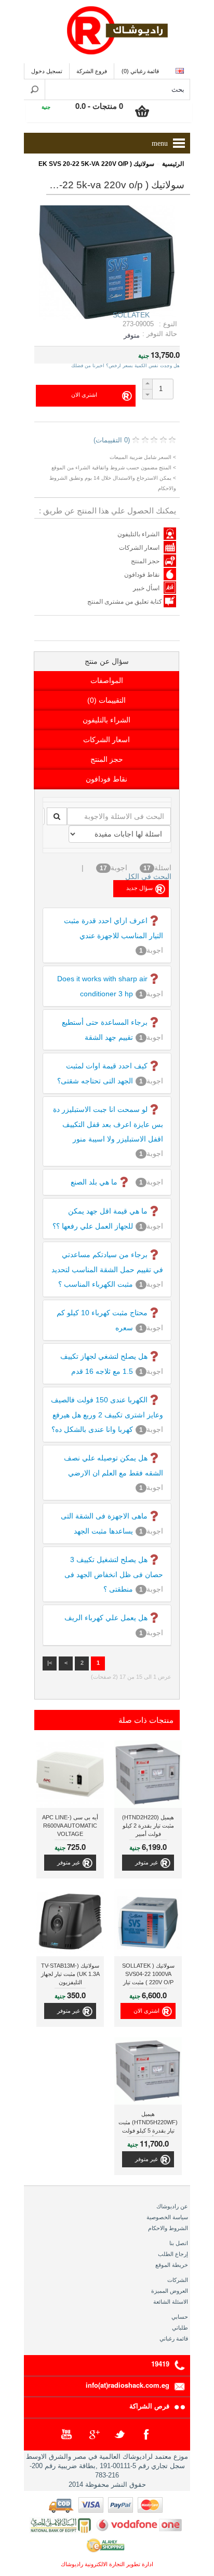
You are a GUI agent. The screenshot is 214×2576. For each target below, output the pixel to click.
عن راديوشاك (172, 2206)
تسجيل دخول (47, 71)
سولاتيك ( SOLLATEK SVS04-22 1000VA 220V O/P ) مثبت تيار (148, 1974)
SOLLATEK (131, 315)
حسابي (180, 2317)
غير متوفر (146, 1862)
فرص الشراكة (149, 2406)
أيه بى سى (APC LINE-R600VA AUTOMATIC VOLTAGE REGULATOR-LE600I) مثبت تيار (70, 1827)
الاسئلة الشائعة (171, 2302)
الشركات (178, 2280)
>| (50, 1663)
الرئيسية (173, 164)
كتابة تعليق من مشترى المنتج (125, 602)
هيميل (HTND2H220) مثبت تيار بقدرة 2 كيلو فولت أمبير (148, 1826)
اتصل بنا (179, 2243)
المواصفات (107, 680)
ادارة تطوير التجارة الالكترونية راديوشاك (107, 2564)
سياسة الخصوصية (167, 2217)
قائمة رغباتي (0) (140, 71)
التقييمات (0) (106, 700)
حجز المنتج (145, 561)
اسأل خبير (146, 588)
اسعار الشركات (139, 548)
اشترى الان (146, 2011)
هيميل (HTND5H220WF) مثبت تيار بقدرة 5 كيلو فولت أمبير (148, 2124)
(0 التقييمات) (112, 440)
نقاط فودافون (142, 575)
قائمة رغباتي (174, 2338)
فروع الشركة (92, 71)
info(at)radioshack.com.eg (128, 2385)
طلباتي (180, 2328)
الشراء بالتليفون (138, 534)
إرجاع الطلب (173, 2254)
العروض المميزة (170, 2291)
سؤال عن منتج (107, 661)
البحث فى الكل (148, 876)
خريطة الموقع (172, 2265)
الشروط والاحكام (168, 2228)
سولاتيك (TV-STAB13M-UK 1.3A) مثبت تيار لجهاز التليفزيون (70, 1974)
